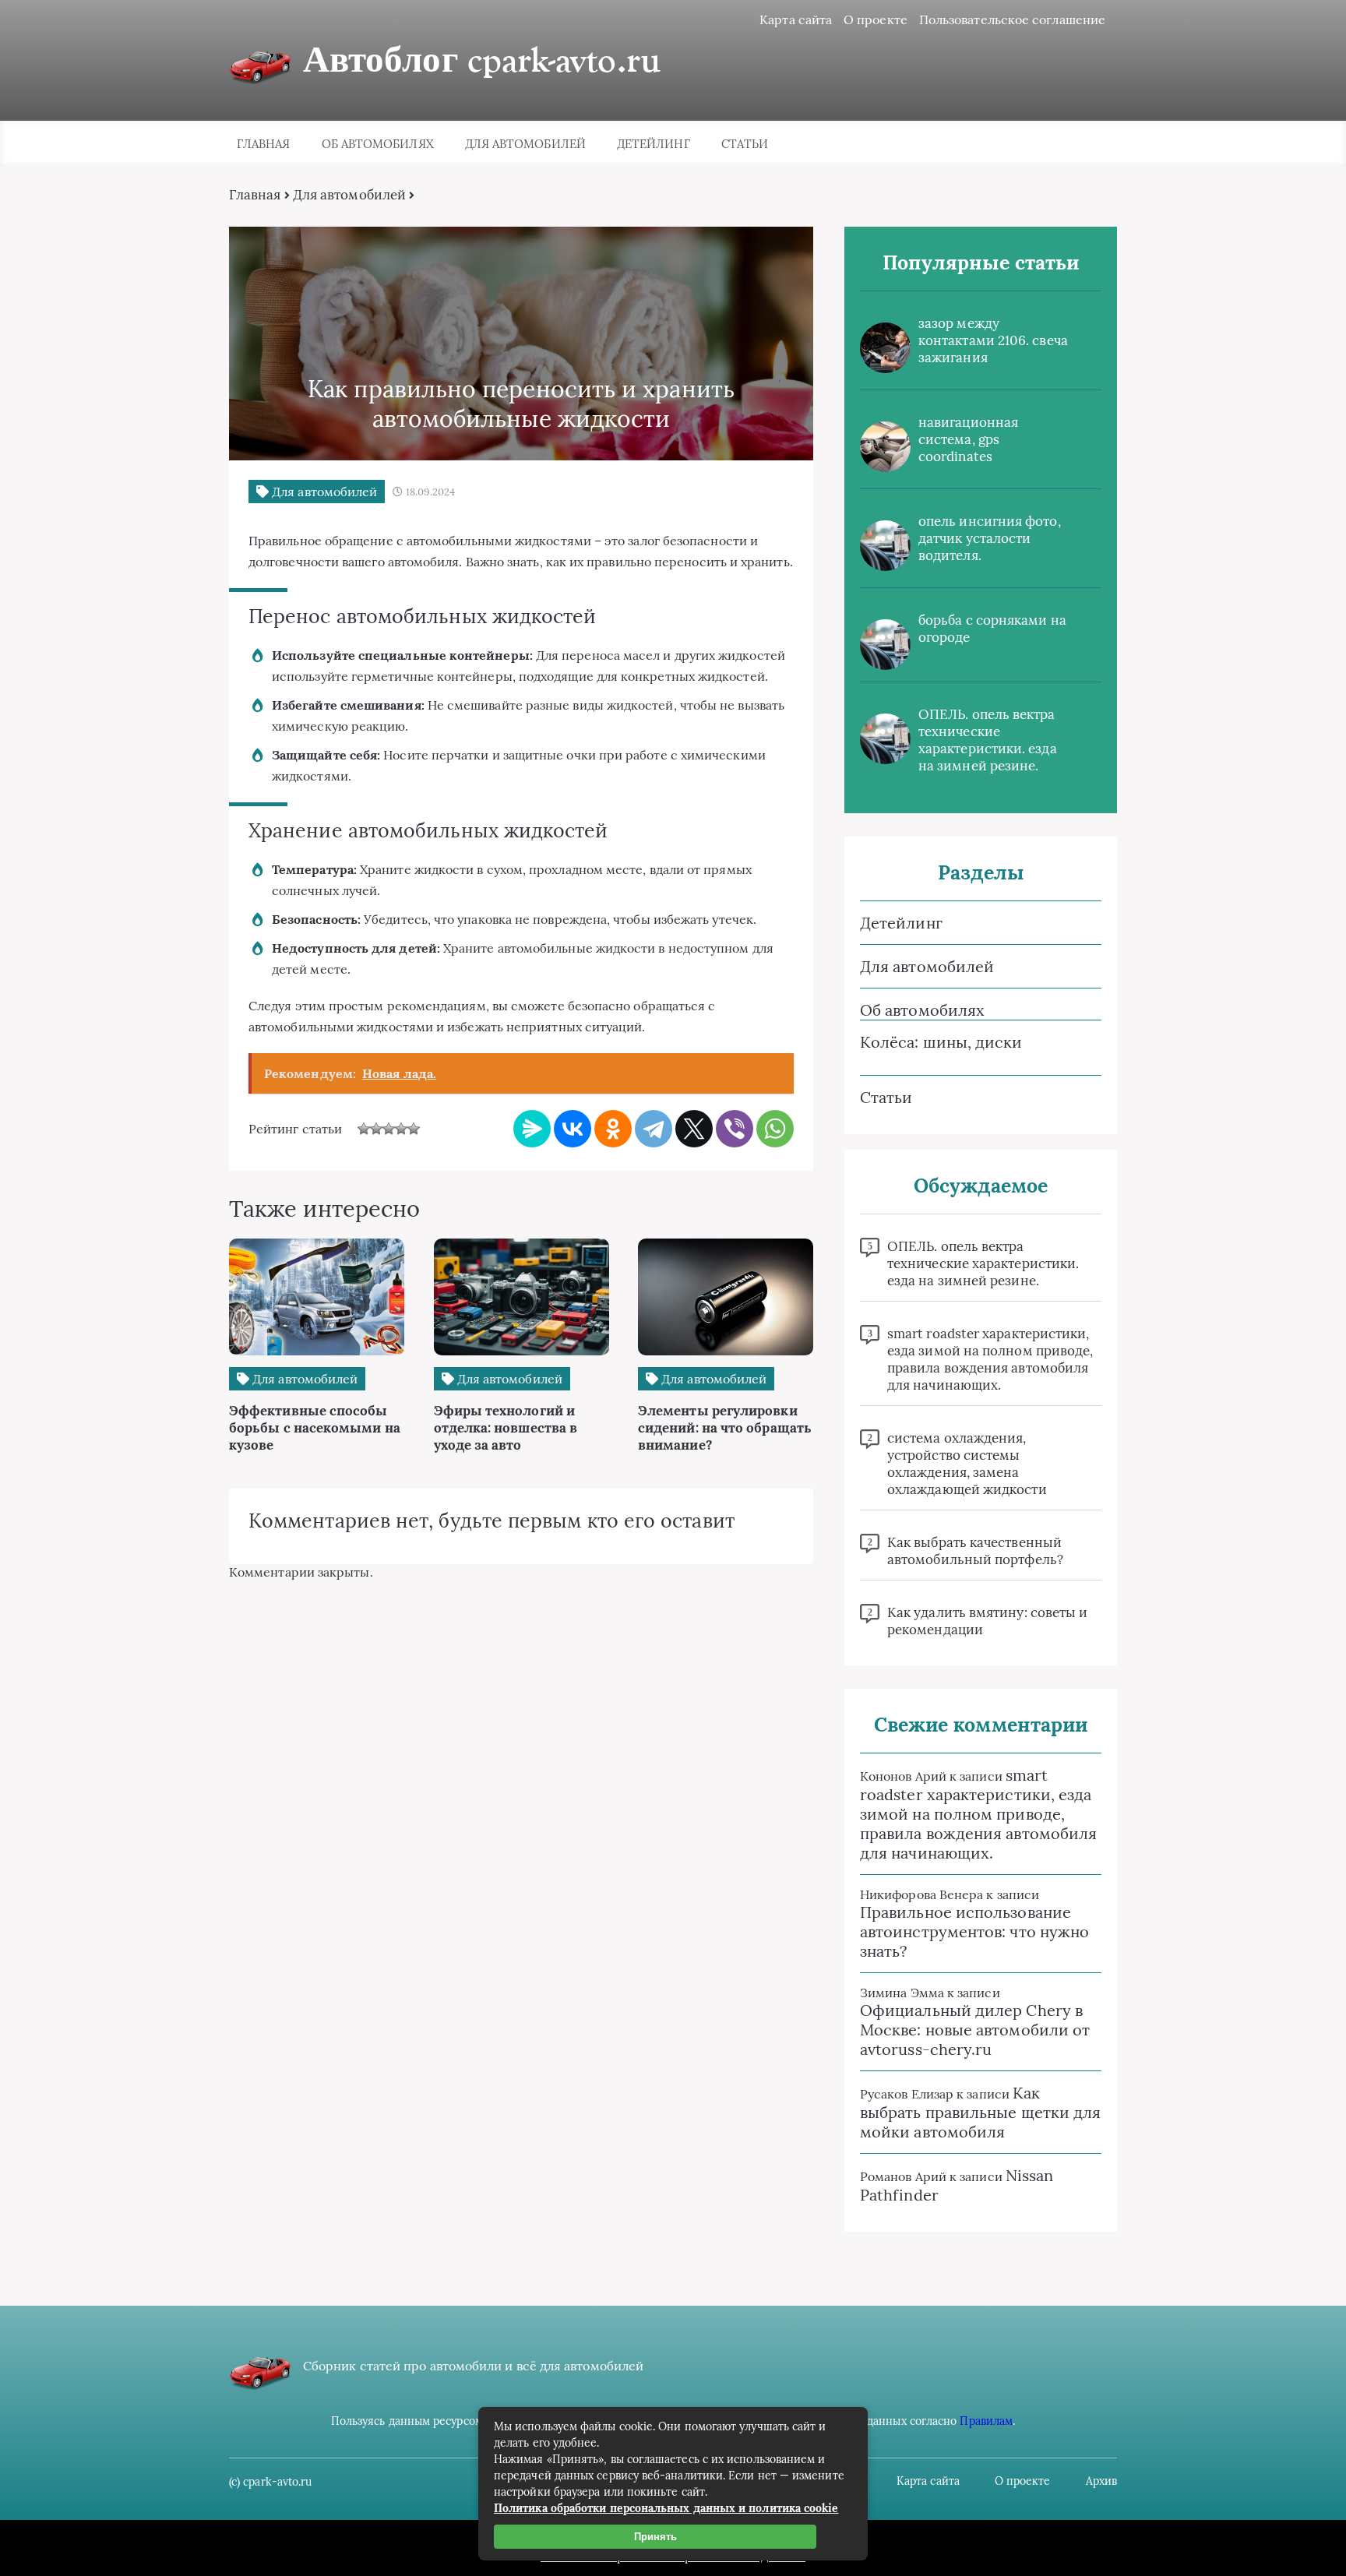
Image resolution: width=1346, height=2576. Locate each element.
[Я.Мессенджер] (532, 1129)
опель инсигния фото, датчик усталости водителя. (990, 538)
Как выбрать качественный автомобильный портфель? (975, 1551)
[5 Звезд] (414, 1129)
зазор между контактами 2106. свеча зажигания (993, 340)
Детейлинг (654, 144)
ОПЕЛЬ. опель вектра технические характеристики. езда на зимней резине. (988, 740)
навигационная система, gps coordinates (968, 439)
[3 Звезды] (389, 1129)
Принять (655, 2537)
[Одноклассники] (613, 1129)
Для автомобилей (525, 144)
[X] (694, 1129)
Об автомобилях (378, 144)
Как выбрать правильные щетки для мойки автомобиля (980, 2112)
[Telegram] (654, 1129)
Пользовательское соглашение (1012, 19)
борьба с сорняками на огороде (992, 629)
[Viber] (735, 1129)
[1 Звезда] (364, 1129)
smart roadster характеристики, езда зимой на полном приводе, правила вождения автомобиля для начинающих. (990, 1359)
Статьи (745, 144)
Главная (264, 144)
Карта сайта (796, 19)
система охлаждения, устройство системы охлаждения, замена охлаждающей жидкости (967, 1464)
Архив (1101, 2481)
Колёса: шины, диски (941, 1042)
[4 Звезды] (401, 1129)
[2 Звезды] (376, 1129)
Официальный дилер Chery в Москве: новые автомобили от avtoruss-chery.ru (975, 2030)
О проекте (876, 19)
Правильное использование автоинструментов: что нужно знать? (974, 1931)
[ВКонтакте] (573, 1129)
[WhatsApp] (775, 1129)
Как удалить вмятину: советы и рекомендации (987, 1621)
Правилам (986, 2421)
